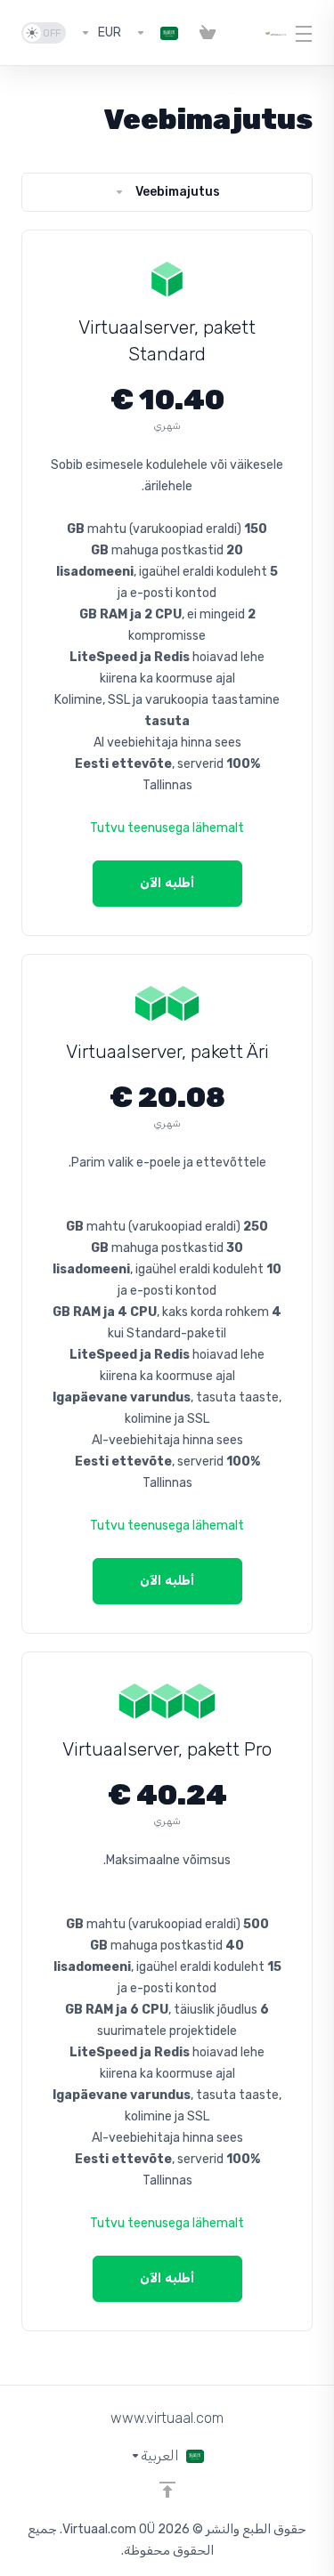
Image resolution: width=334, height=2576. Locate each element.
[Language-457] (157, 33)
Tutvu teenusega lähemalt (167, 828)
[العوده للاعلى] (167, 2490)
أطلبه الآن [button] (167, 883)
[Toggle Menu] (310, 33)
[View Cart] (208, 33)
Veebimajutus (178, 192)
